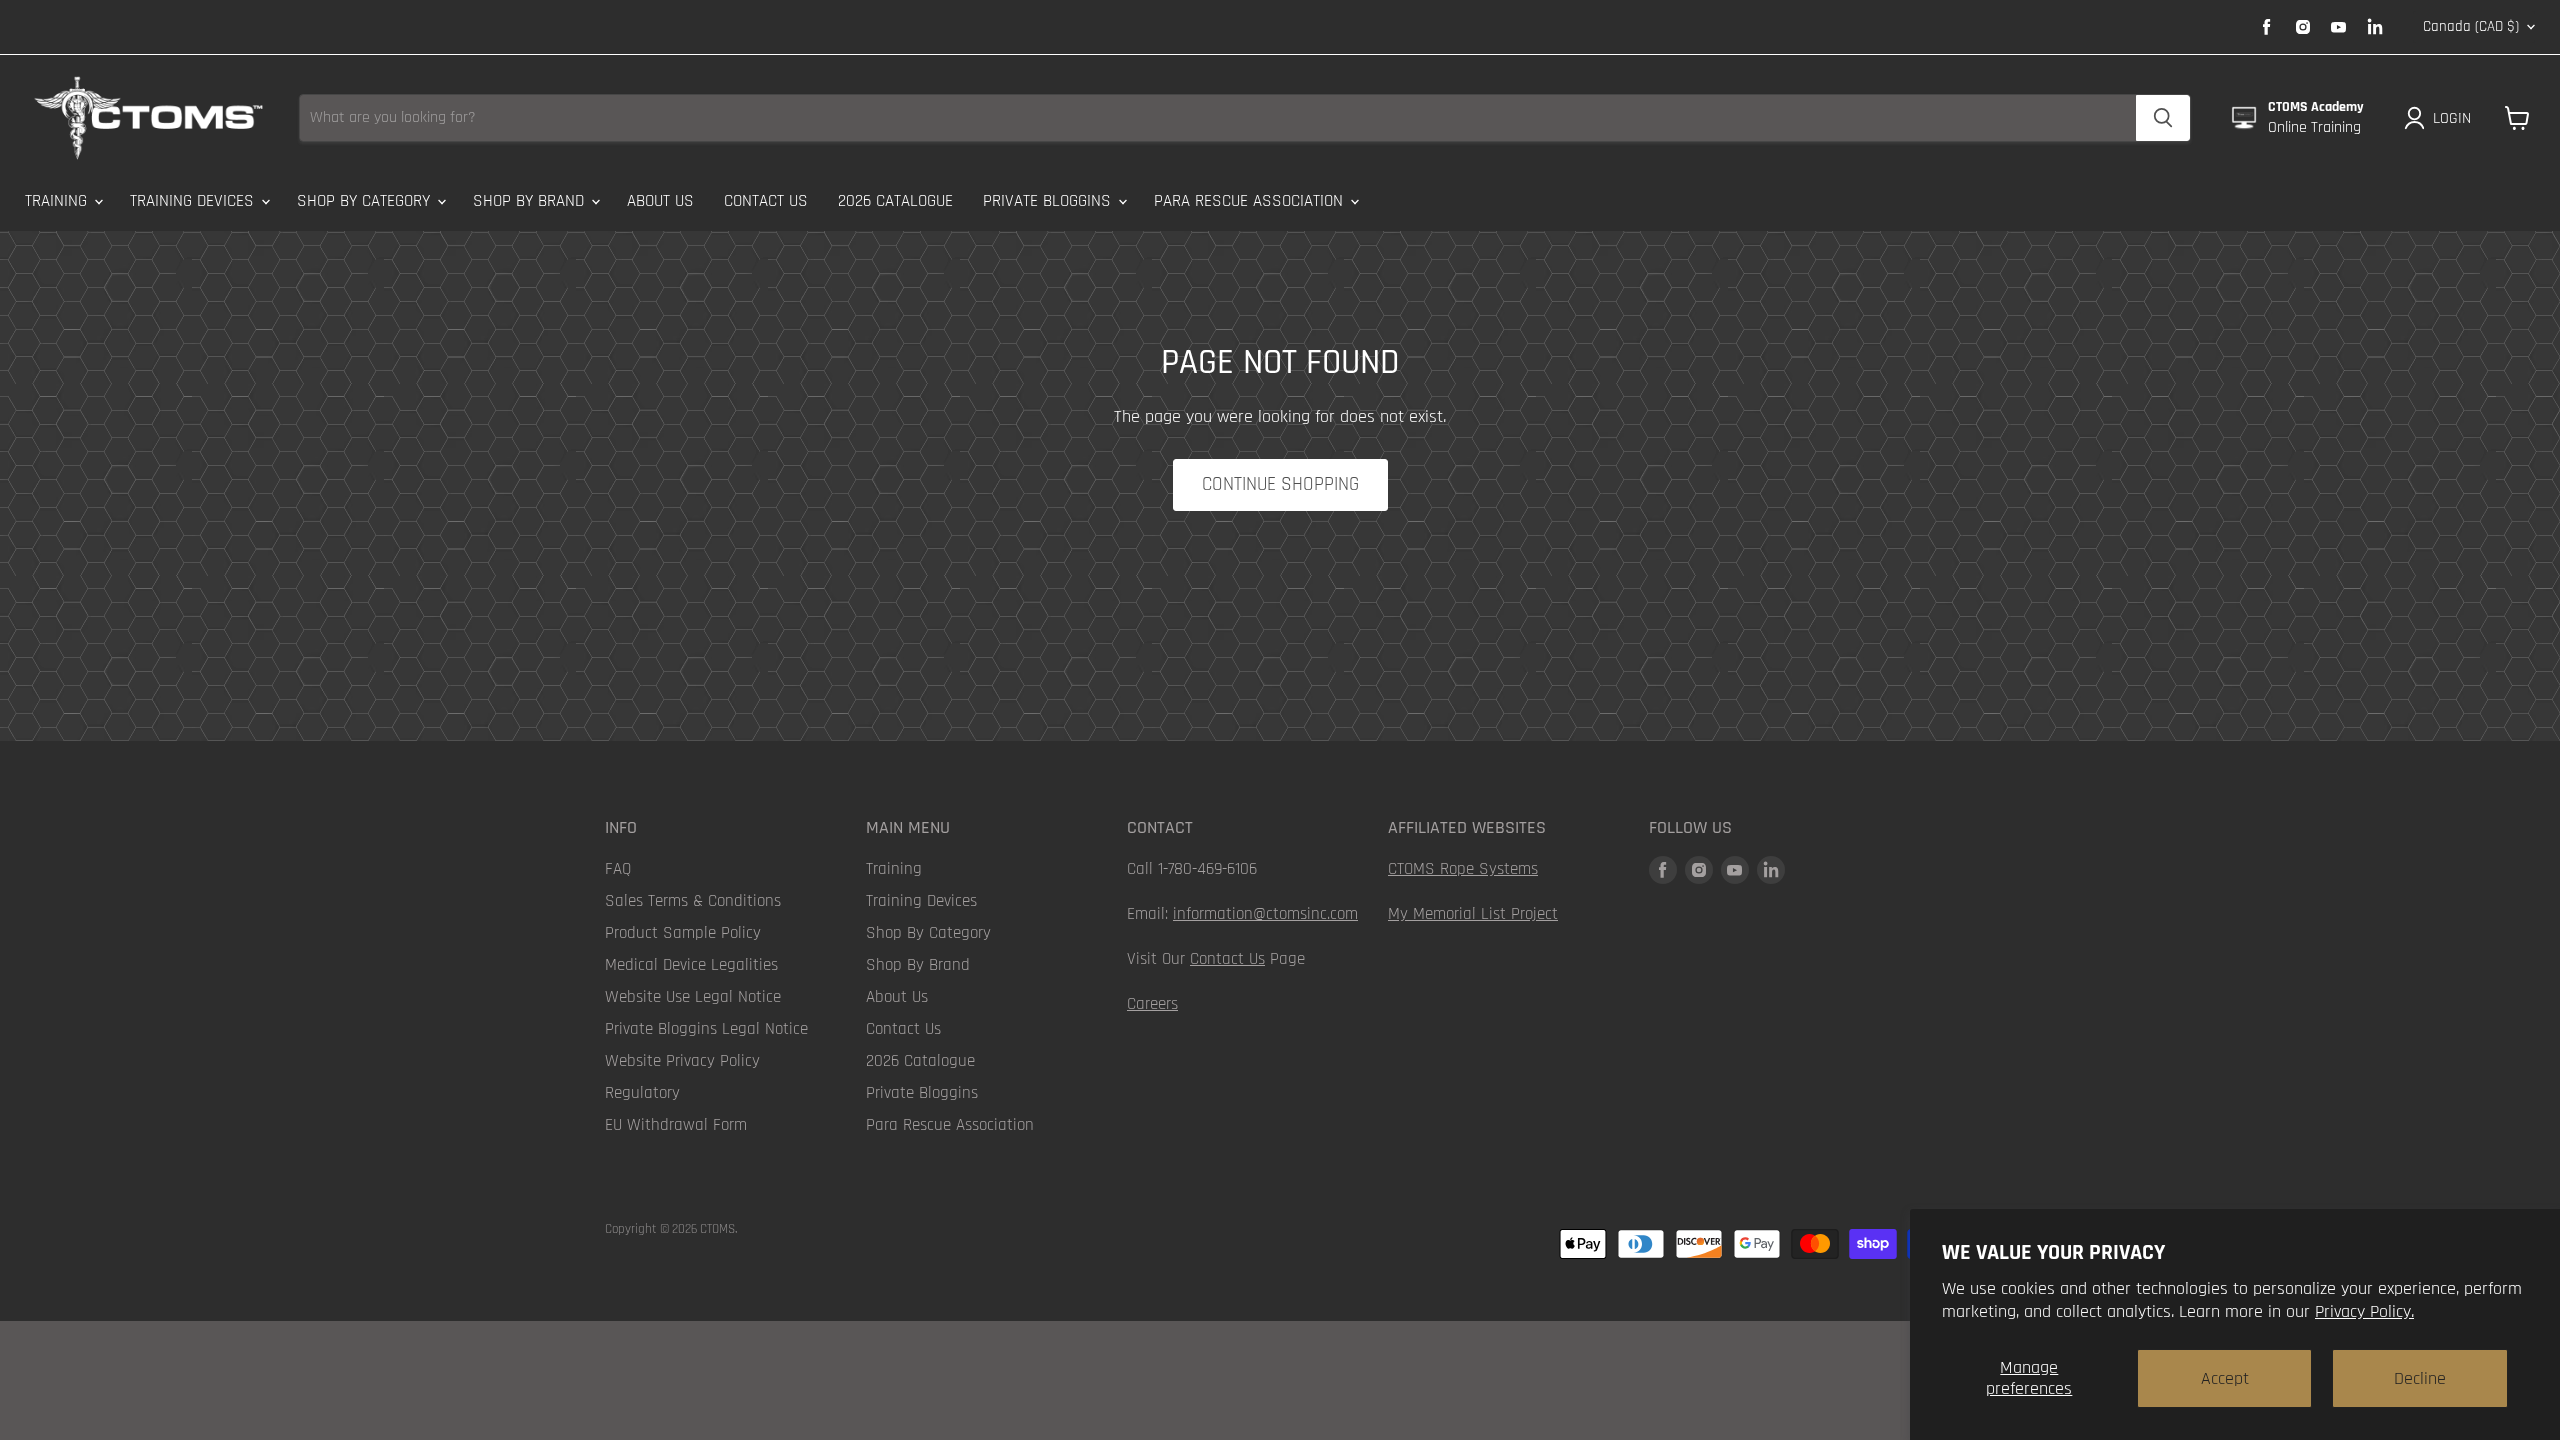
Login (2452, 118)
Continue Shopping (1280, 484)
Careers (1152, 1004)
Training (58, 201)
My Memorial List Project (1473, 914)
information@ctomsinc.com (1265, 914)
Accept (2225, 1378)
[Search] (2163, 118)
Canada (2471, 26)
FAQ (618, 869)
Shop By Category (366, 201)
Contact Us (766, 201)
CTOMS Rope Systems (1463, 869)
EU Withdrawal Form (676, 1125)
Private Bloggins (1049, 201)
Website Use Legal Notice (693, 997)
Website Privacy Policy (682, 1061)
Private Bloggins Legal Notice (706, 1029)
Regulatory (642, 1093)
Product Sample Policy (683, 933)
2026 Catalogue (895, 201)
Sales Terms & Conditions (693, 901)
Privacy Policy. (2364, 1311)
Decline (2420, 1378)
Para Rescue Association (1251, 201)
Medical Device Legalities (691, 965)
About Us (660, 201)
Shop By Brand (531, 201)
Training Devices (194, 201)
